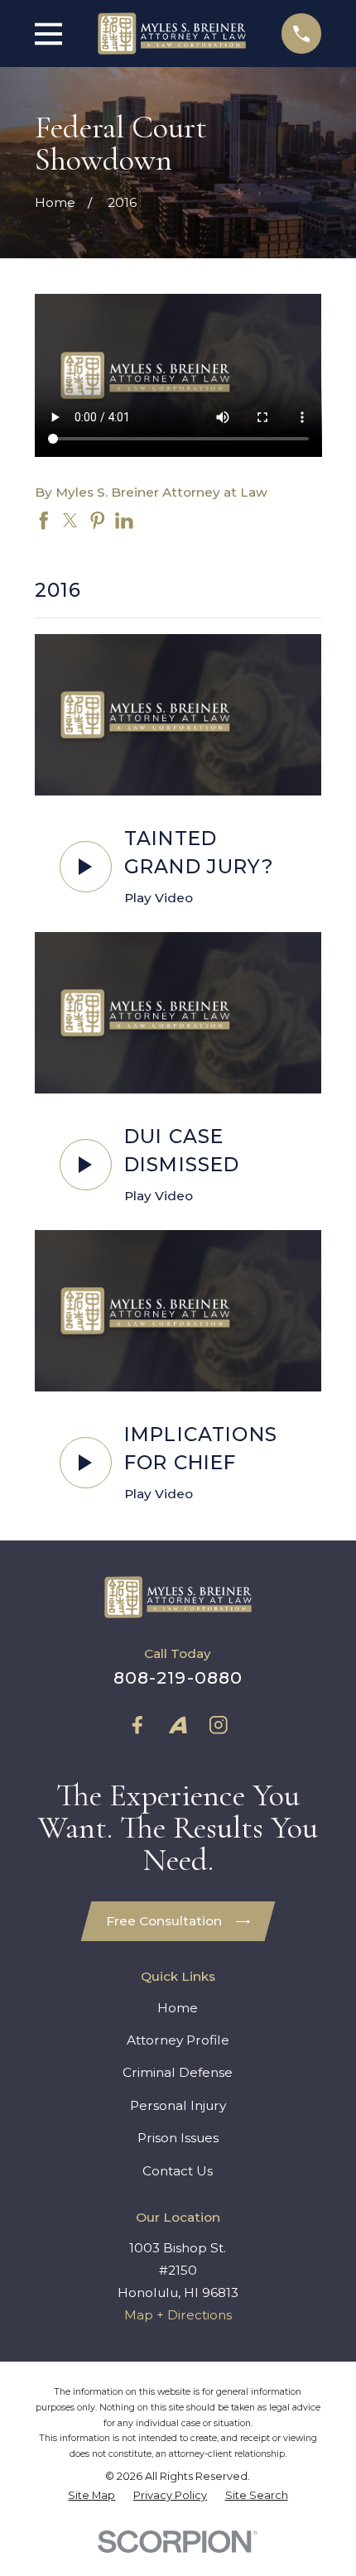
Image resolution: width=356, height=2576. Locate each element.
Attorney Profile (178, 2040)
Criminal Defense (178, 2072)
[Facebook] (137, 1725)
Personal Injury (178, 2105)
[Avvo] (178, 1725)
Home (178, 2008)
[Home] (172, 33)
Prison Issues (178, 2138)
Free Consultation (164, 1921)
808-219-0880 (178, 1677)
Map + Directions (178, 2315)
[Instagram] (219, 1725)
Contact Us (178, 2171)
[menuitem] (91, 2496)
